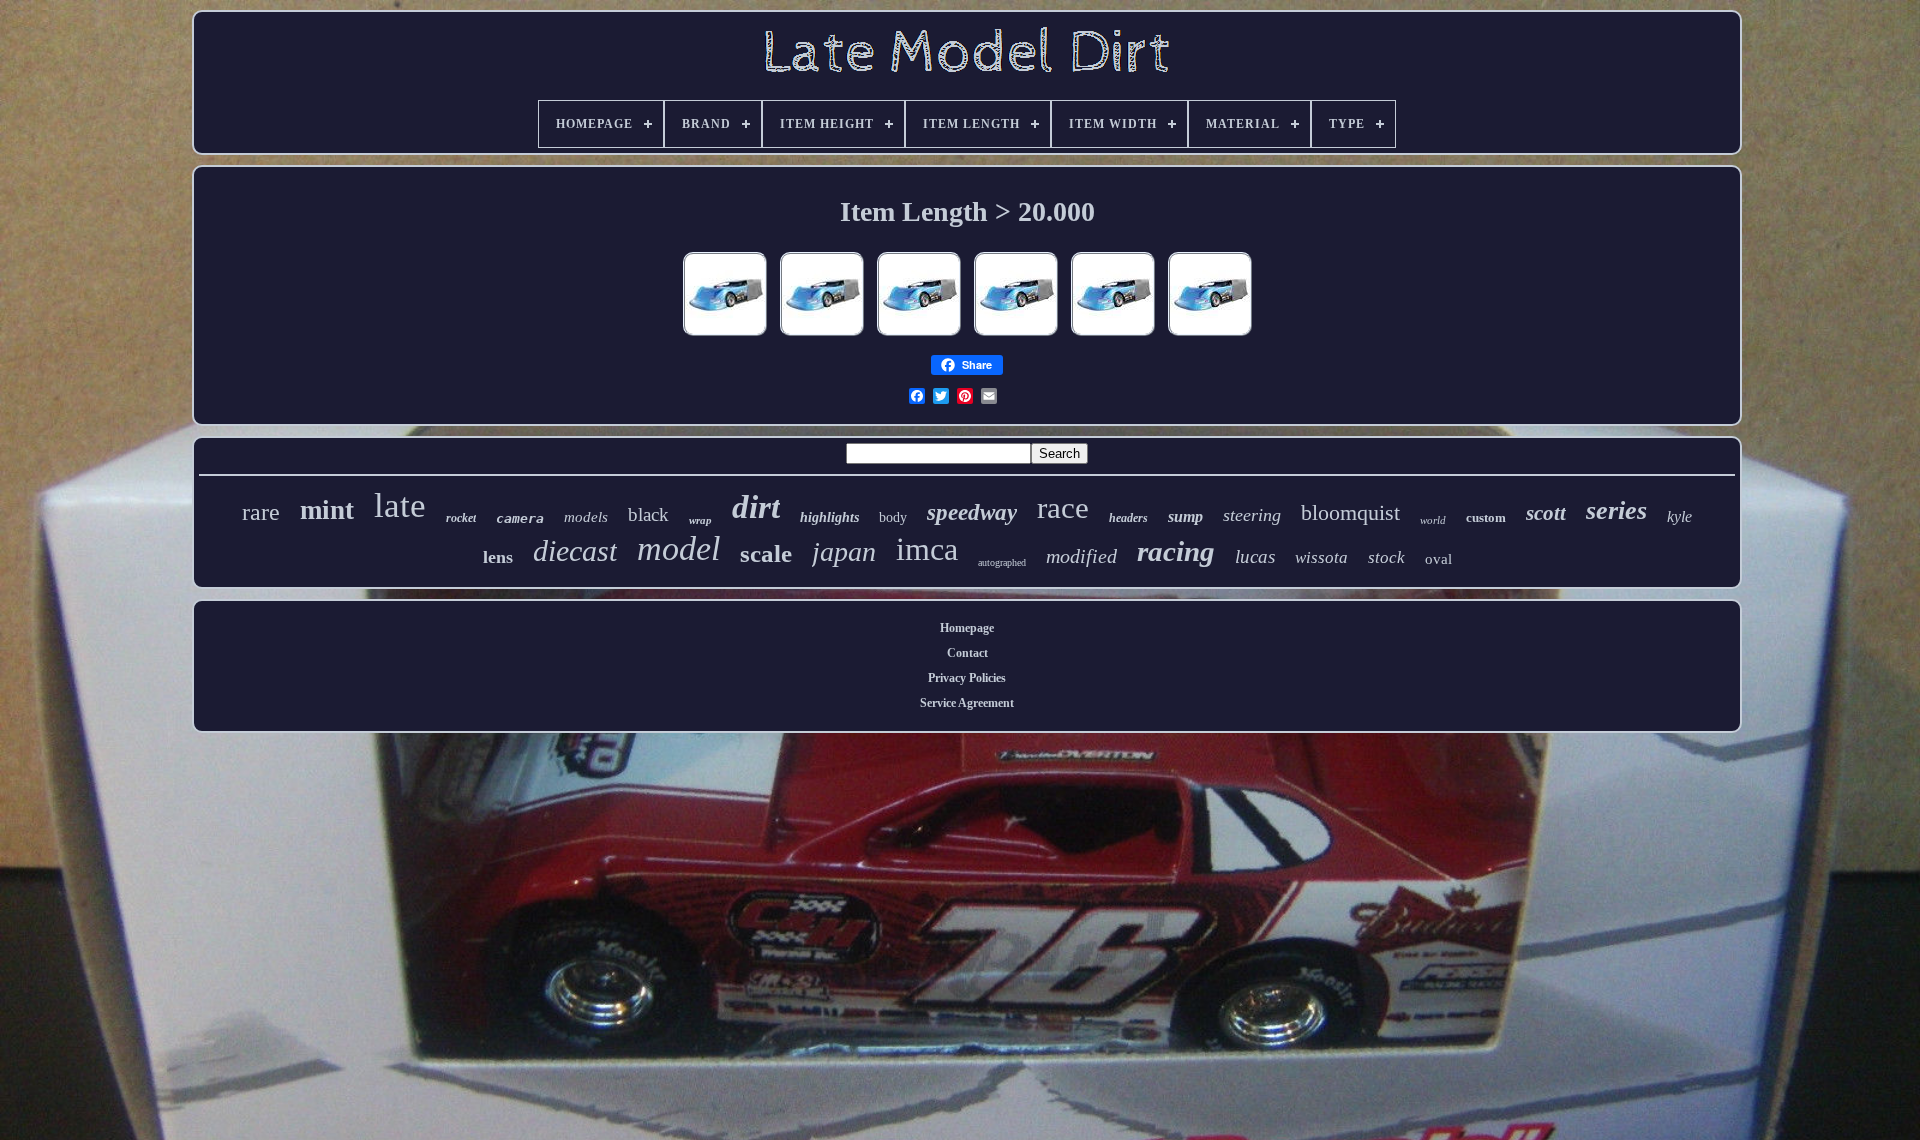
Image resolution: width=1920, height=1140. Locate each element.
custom (1486, 517)
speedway (972, 512)
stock (1386, 557)
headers (1128, 518)
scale (766, 553)
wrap (700, 520)
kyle (1679, 516)
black (648, 514)
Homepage (967, 628)
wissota (1321, 557)
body (893, 517)
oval (1438, 559)
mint (327, 510)
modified (1081, 556)
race (1063, 507)
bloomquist (1350, 512)
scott (1546, 513)
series (1616, 510)
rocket (461, 518)
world (1433, 520)
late (400, 505)
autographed (1002, 562)
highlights (829, 517)
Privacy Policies (967, 678)
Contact (967, 653)
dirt (756, 507)
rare (261, 512)
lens (498, 557)
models (586, 517)
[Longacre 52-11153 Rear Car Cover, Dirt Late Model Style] (725, 337)
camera (520, 518)
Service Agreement (967, 703)
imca (927, 549)
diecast (575, 550)
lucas (1255, 556)
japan (844, 551)
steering (1252, 515)
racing (1176, 551)
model (678, 548)
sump (1185, 516)
